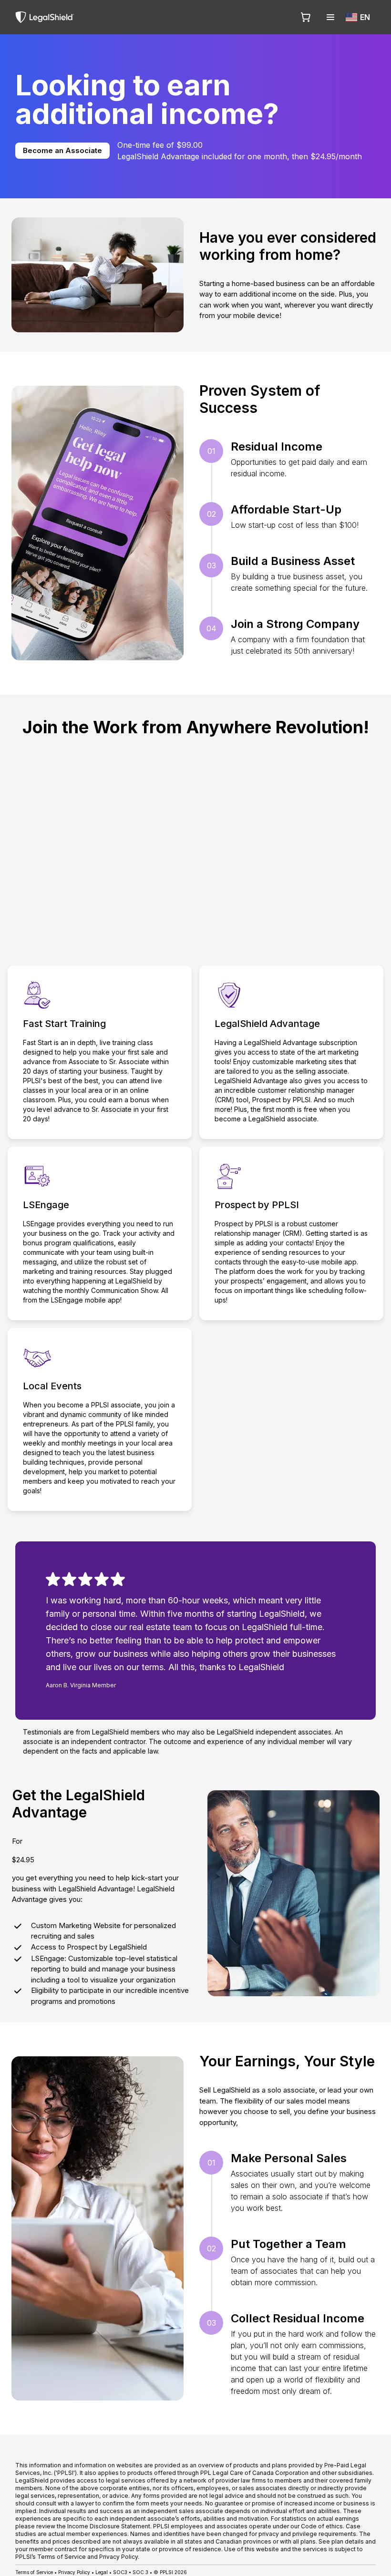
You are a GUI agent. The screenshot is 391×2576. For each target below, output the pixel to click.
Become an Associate (62, 150)
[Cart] (306, 17)
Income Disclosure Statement (109, 2526)
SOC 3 (140, 2572)
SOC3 (120, 2572)
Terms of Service (34, 2572)
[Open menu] (330, 17)
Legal (102, 2572)
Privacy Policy (74, 2572)
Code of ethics (322, 2526)
